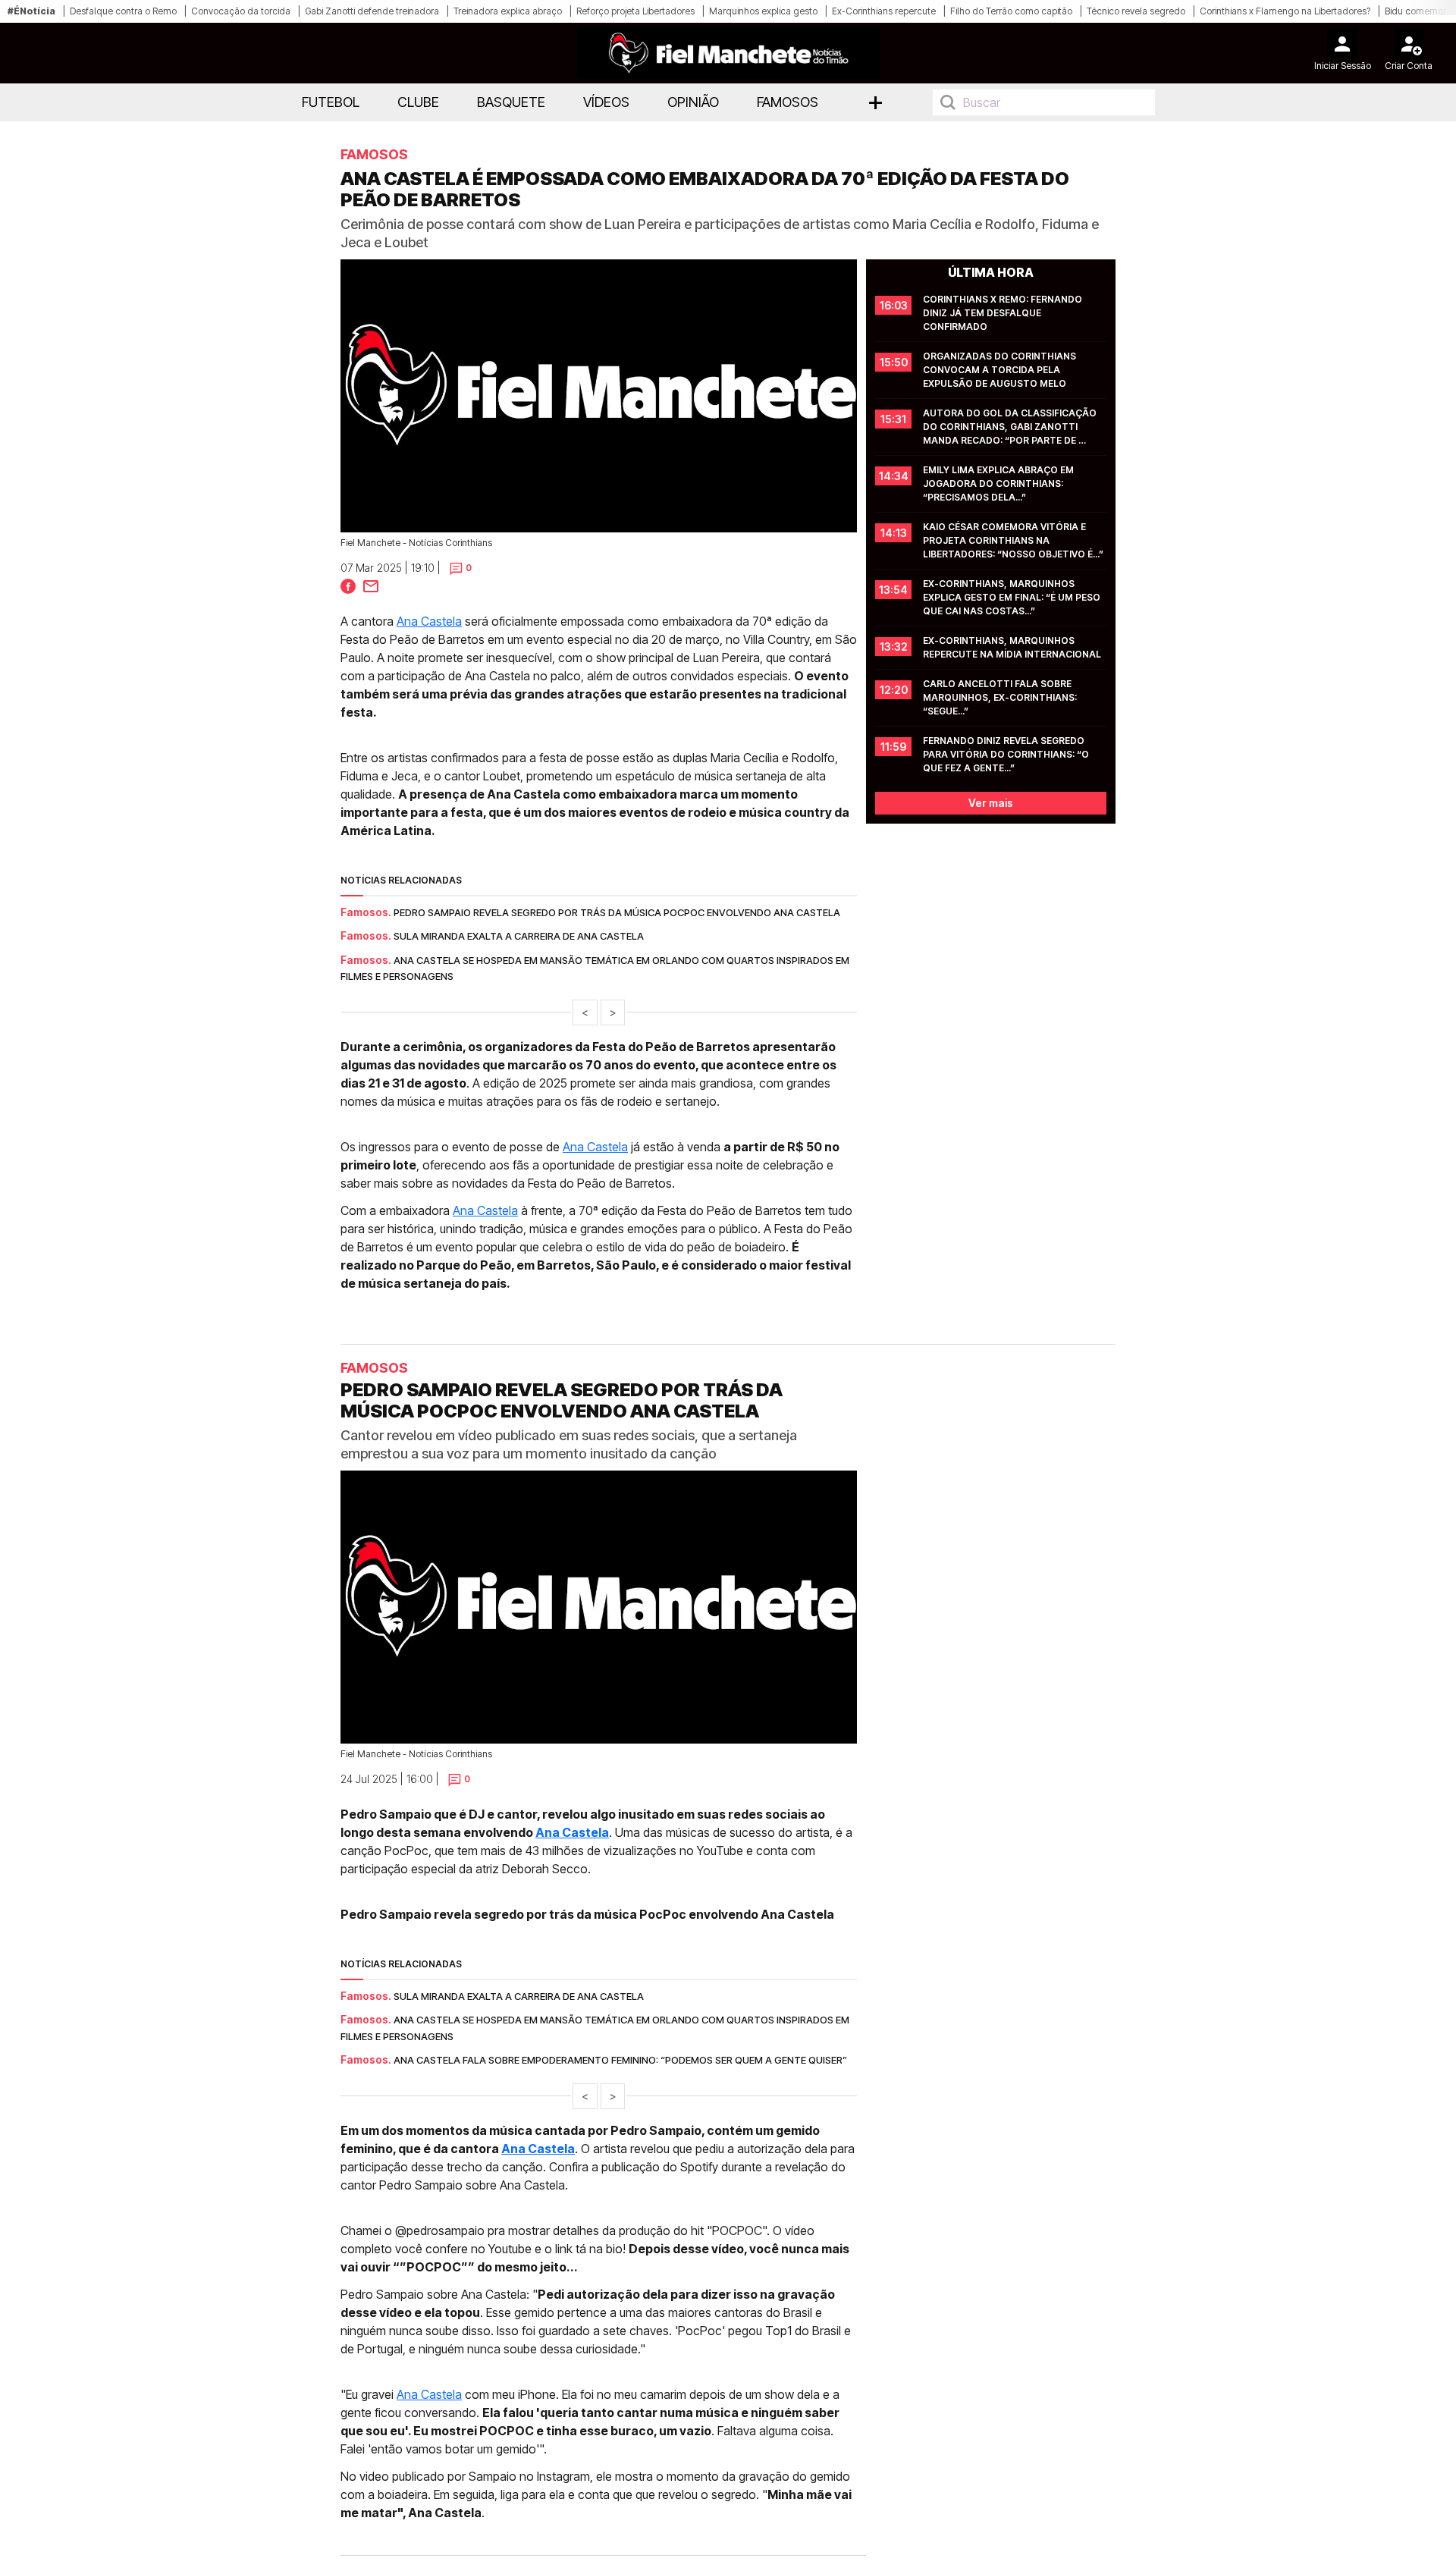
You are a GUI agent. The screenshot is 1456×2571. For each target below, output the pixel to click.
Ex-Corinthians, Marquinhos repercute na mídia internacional (1012, 647)
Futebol (331, 102)
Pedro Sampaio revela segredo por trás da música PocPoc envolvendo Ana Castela (617, 912)
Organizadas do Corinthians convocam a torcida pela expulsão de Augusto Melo (1001, 370)
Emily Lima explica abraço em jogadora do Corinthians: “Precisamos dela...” (999, 483)
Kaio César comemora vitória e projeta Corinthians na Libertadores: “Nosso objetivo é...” (1013, 540)
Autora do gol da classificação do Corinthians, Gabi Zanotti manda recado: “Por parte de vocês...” (1011, 427)
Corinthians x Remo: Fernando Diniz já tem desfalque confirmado (1004, 313)
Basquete (511, 102)
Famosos (788, 102)
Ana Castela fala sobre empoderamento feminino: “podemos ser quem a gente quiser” (620, 2060)
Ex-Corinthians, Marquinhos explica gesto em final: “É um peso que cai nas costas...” (1013, 597)
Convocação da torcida (241, 11)
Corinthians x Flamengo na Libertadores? (1285, 11)
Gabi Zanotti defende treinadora (372, 11)
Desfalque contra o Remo (123, 11)
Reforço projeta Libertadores (635, 11)
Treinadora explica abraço (508, 11)
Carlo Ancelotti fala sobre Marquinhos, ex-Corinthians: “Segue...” (1001, 697)
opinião (693, 102)
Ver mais (991, 803)
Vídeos (606, 102)
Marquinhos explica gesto (763, 11)
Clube (418, 102)
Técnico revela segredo (1136, 11)
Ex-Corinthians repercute (884, 11)
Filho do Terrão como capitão (1011, 11)
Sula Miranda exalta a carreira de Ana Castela (519, 936)
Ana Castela (429, 621)
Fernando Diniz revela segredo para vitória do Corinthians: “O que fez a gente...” (1007, 754)
